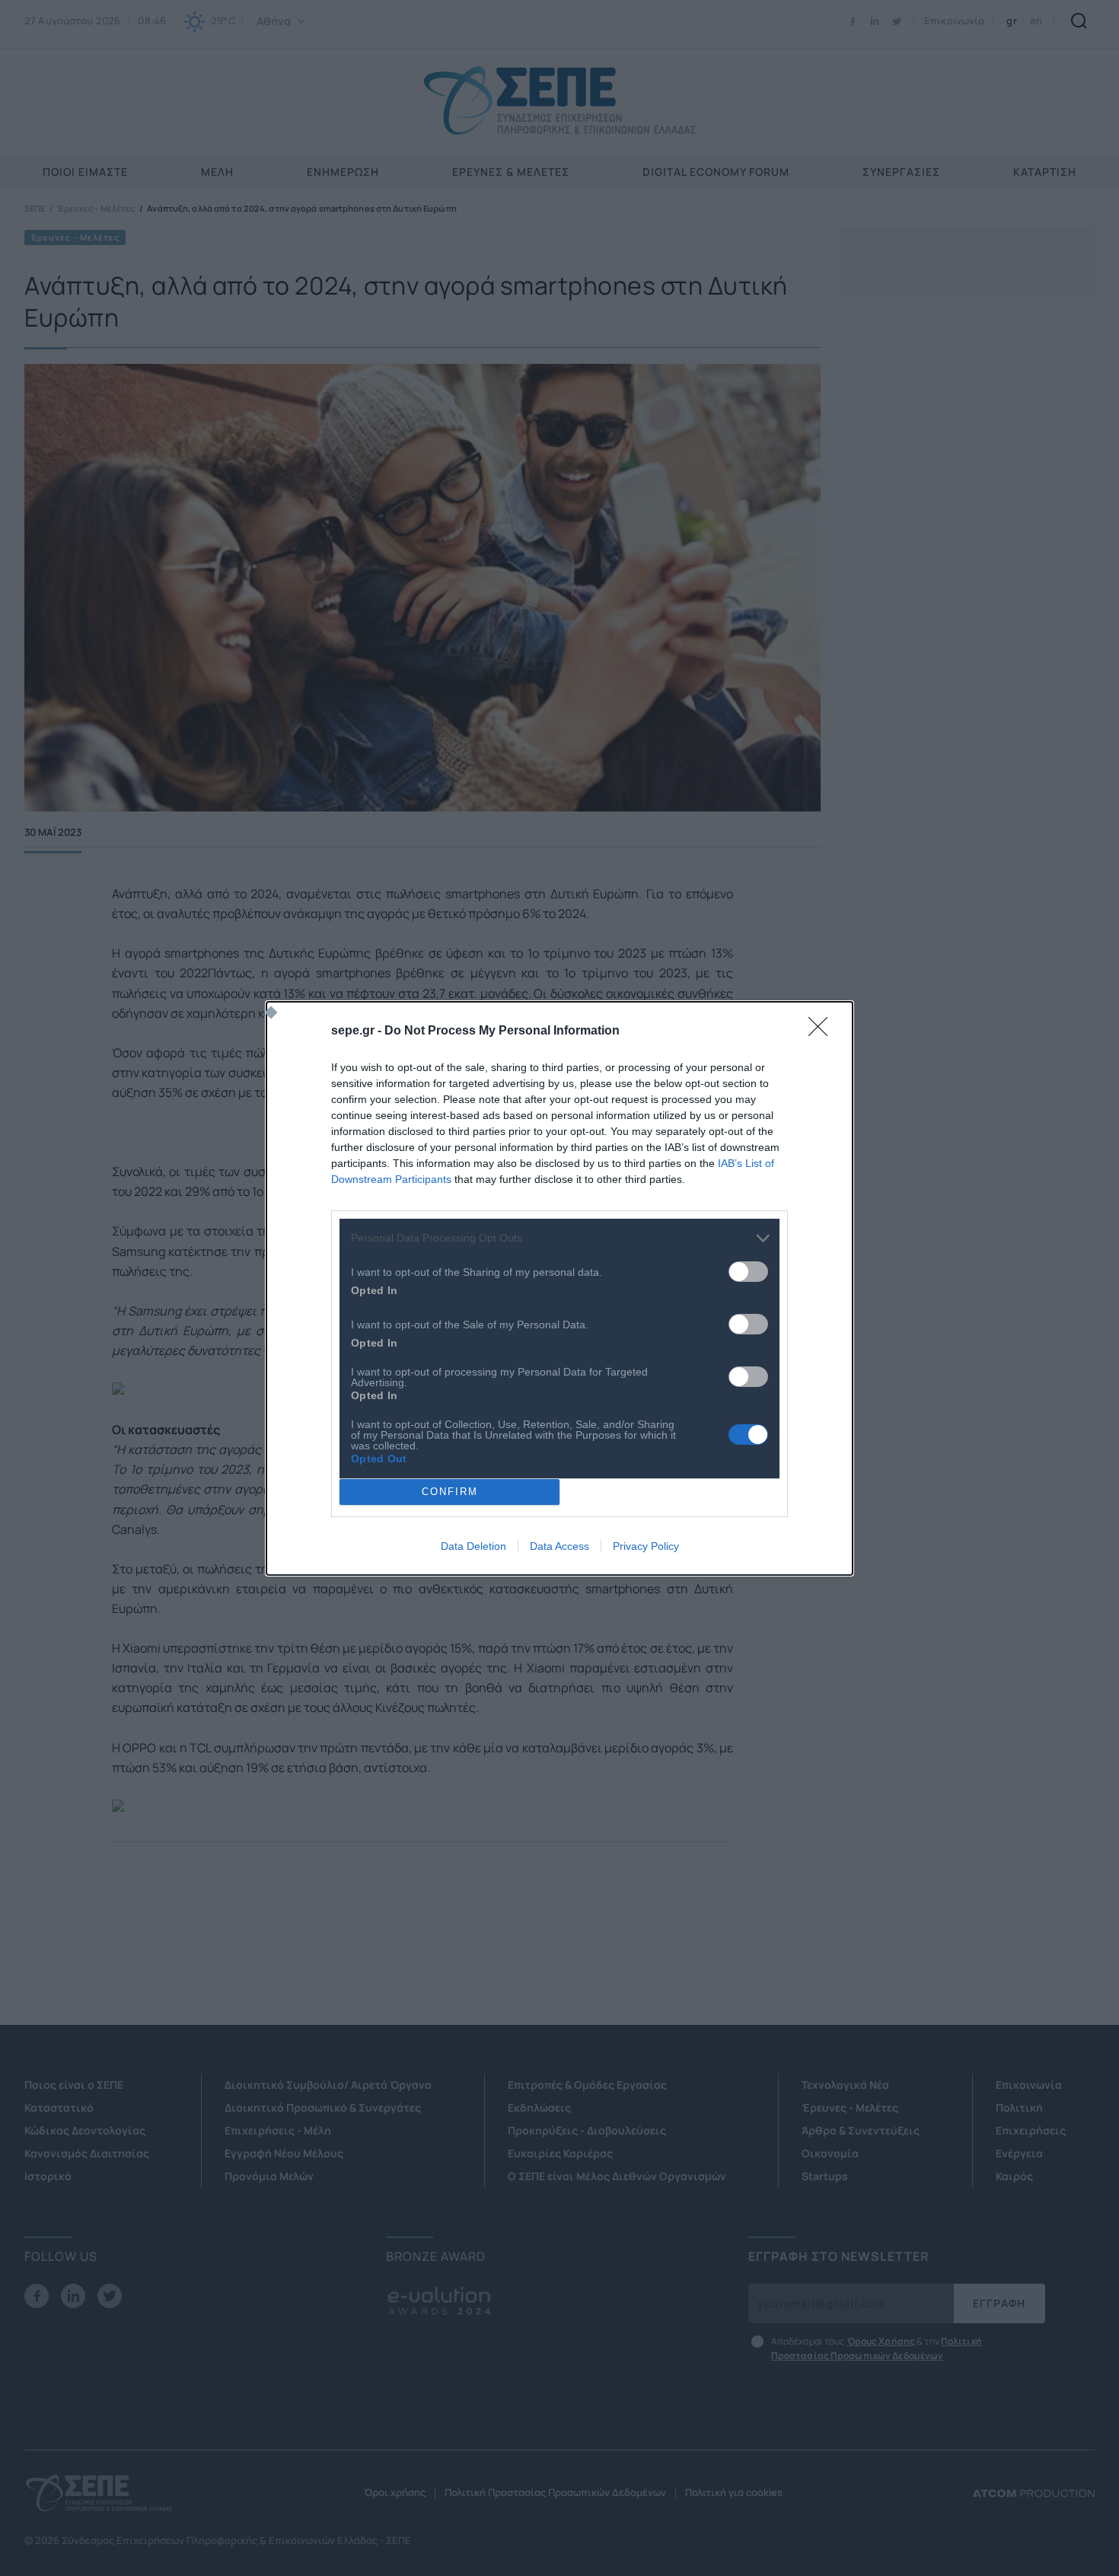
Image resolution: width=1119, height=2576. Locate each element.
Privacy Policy (646, 1546)
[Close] (823, 1031)
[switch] (748, 1272)
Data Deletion (473, 1546)
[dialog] (559, 1288)
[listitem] (559, 1238)
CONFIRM (450, 1492)
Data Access (559, 1546)
